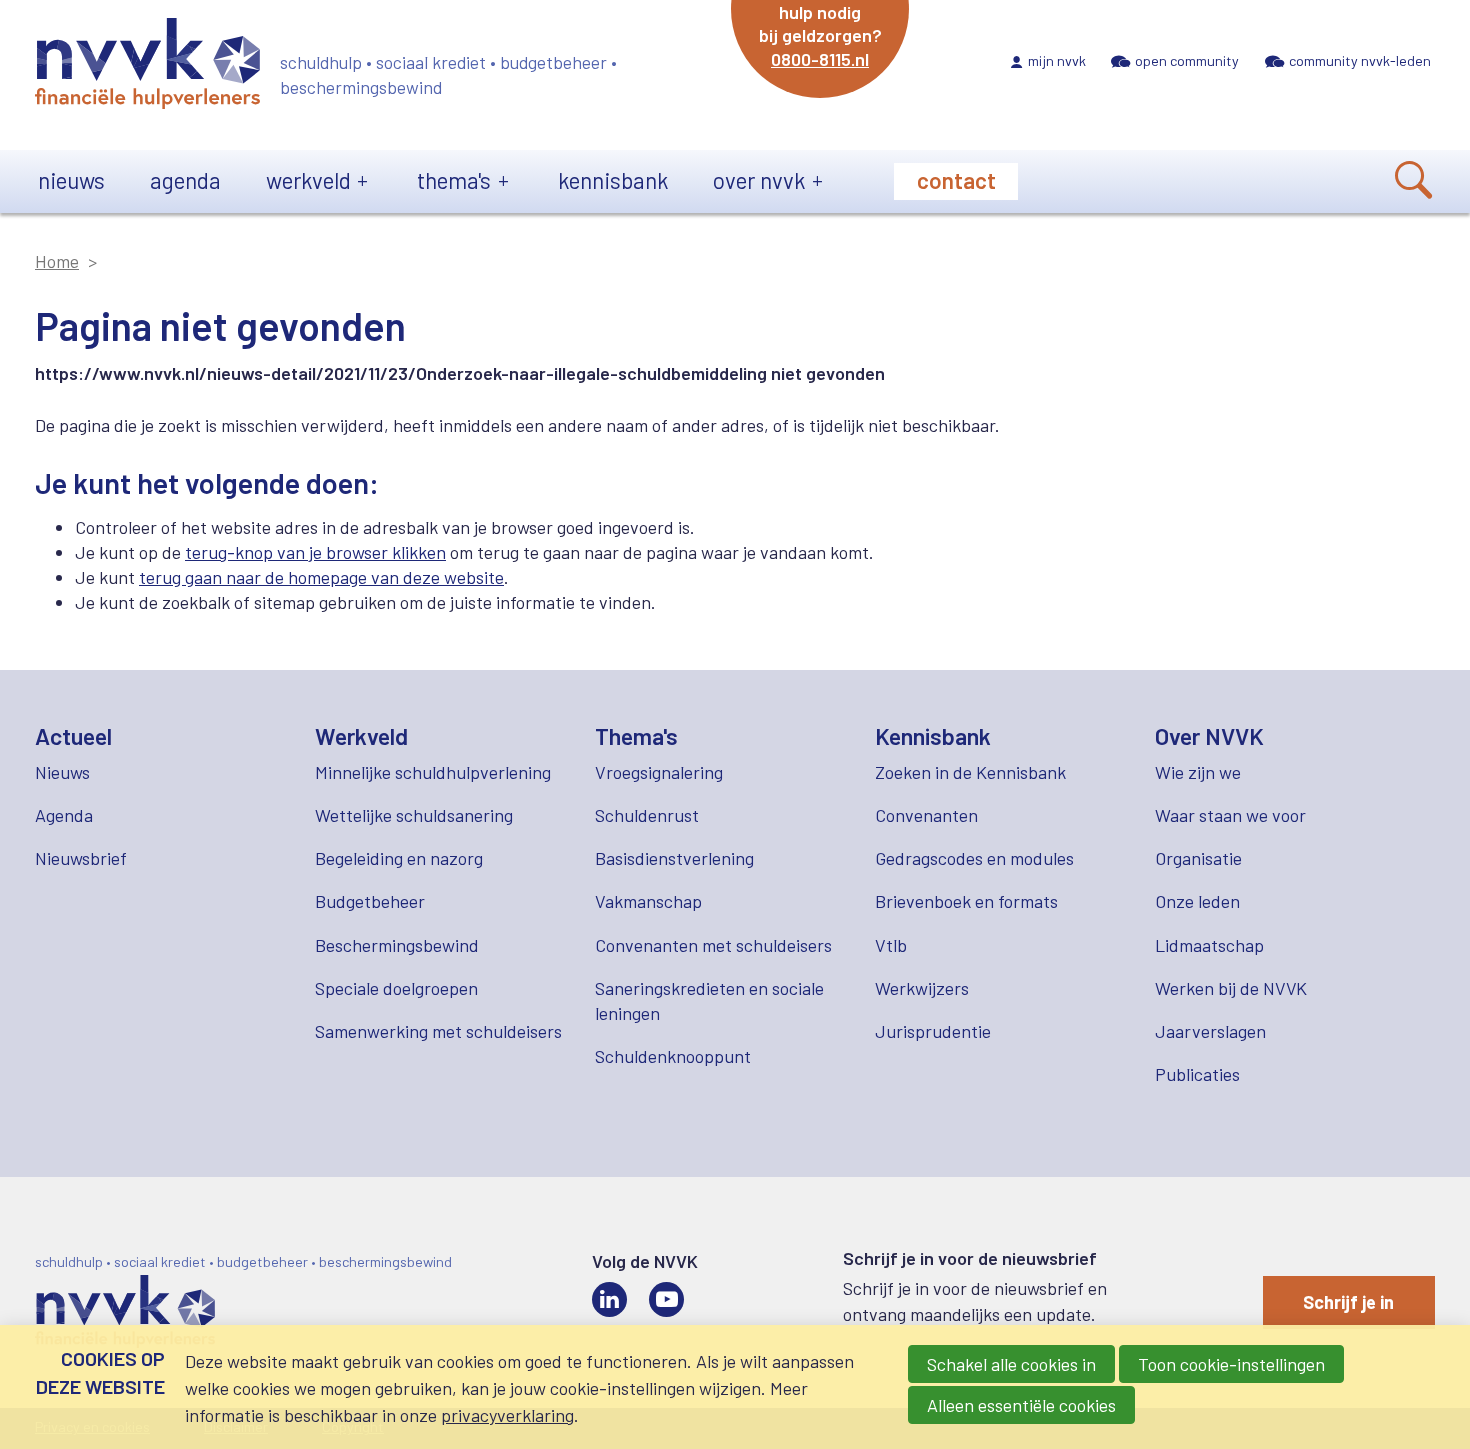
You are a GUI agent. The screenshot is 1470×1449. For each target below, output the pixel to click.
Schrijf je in (1348, 1302)
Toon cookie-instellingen (1231, 1364)
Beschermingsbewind (397, 945)
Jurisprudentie (933, 1031)
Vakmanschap (648, 901)
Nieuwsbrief (81, 858)
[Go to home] (147, 67)
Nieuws (71, 180)
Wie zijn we (1198, 772)
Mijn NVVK (1057, 60)
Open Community (1187, 60)
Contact (956, 180)
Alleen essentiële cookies (1021, 1405)
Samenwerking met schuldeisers (438, 1031)
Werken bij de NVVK (1231, 988)
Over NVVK (759, 180)
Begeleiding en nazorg (399, 858)
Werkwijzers (922, 988)
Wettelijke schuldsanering (414, 815)
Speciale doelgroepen (396, 988)
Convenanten (926, 815)
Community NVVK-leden (1360, 60)
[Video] (666, 1299)
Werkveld (308, 180)
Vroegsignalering (659, 772)
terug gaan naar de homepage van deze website (321, 577)
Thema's (454, 180)
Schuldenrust (647, 815)
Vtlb (891, 945)
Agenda (185, 180)
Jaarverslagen (1210, 1031)
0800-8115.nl (820, 59)
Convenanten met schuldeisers (713, 945)
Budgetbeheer (370, 901)
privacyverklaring (507, 1415)
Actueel (73, 736)
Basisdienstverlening (674, 858)
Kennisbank (613, 180)
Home (57, 261)
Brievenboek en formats (966, 901)
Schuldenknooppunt (673, 1056)
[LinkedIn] (609, 1299)
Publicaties (1197, 1074)
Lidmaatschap (1209, 945)
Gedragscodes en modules (974, 858)
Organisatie (1198, 858)
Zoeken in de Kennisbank (970, 772)
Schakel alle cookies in (1011, 1364)
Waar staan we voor (1230, 815)
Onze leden (1197, 901)
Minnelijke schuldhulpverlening (433, 772)
